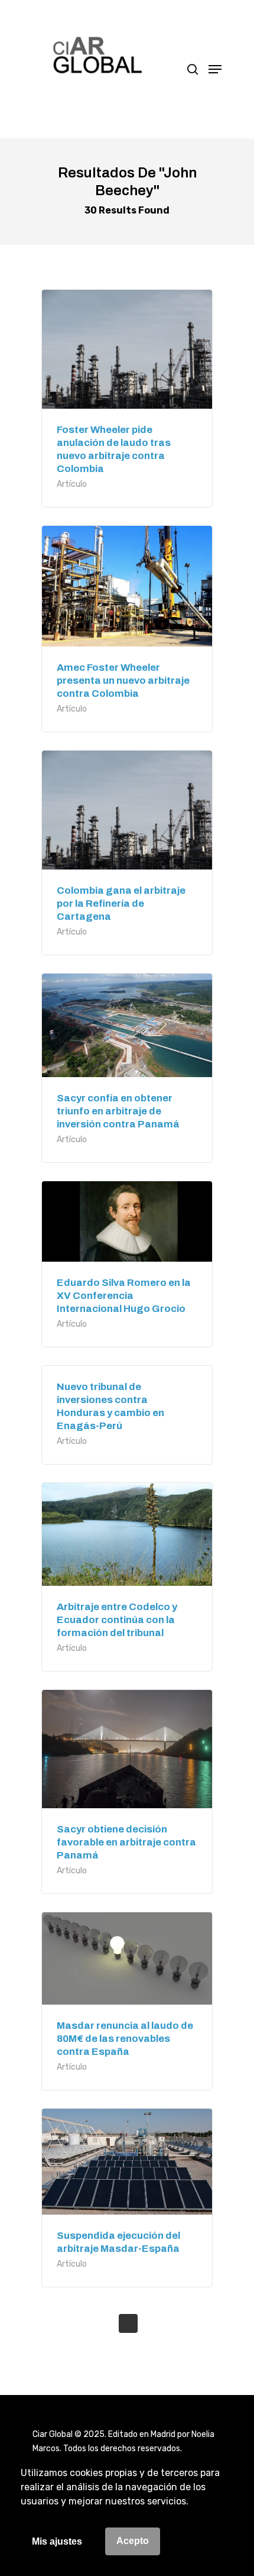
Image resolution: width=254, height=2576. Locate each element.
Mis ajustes (57, 2541)
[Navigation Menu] (215, 69)
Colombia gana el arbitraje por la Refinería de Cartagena (121, 904)
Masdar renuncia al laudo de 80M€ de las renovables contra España (125, 2039)
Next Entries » (128, 2323)
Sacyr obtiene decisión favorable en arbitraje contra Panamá (126, 1842)
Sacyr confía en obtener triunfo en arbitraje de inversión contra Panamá (118, 1111)
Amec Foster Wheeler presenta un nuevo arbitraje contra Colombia (123, 681)
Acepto (133, 2541)
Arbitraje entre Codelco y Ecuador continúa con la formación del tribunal (117, 1620)
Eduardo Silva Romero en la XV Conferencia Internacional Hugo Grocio (124, 1296)
